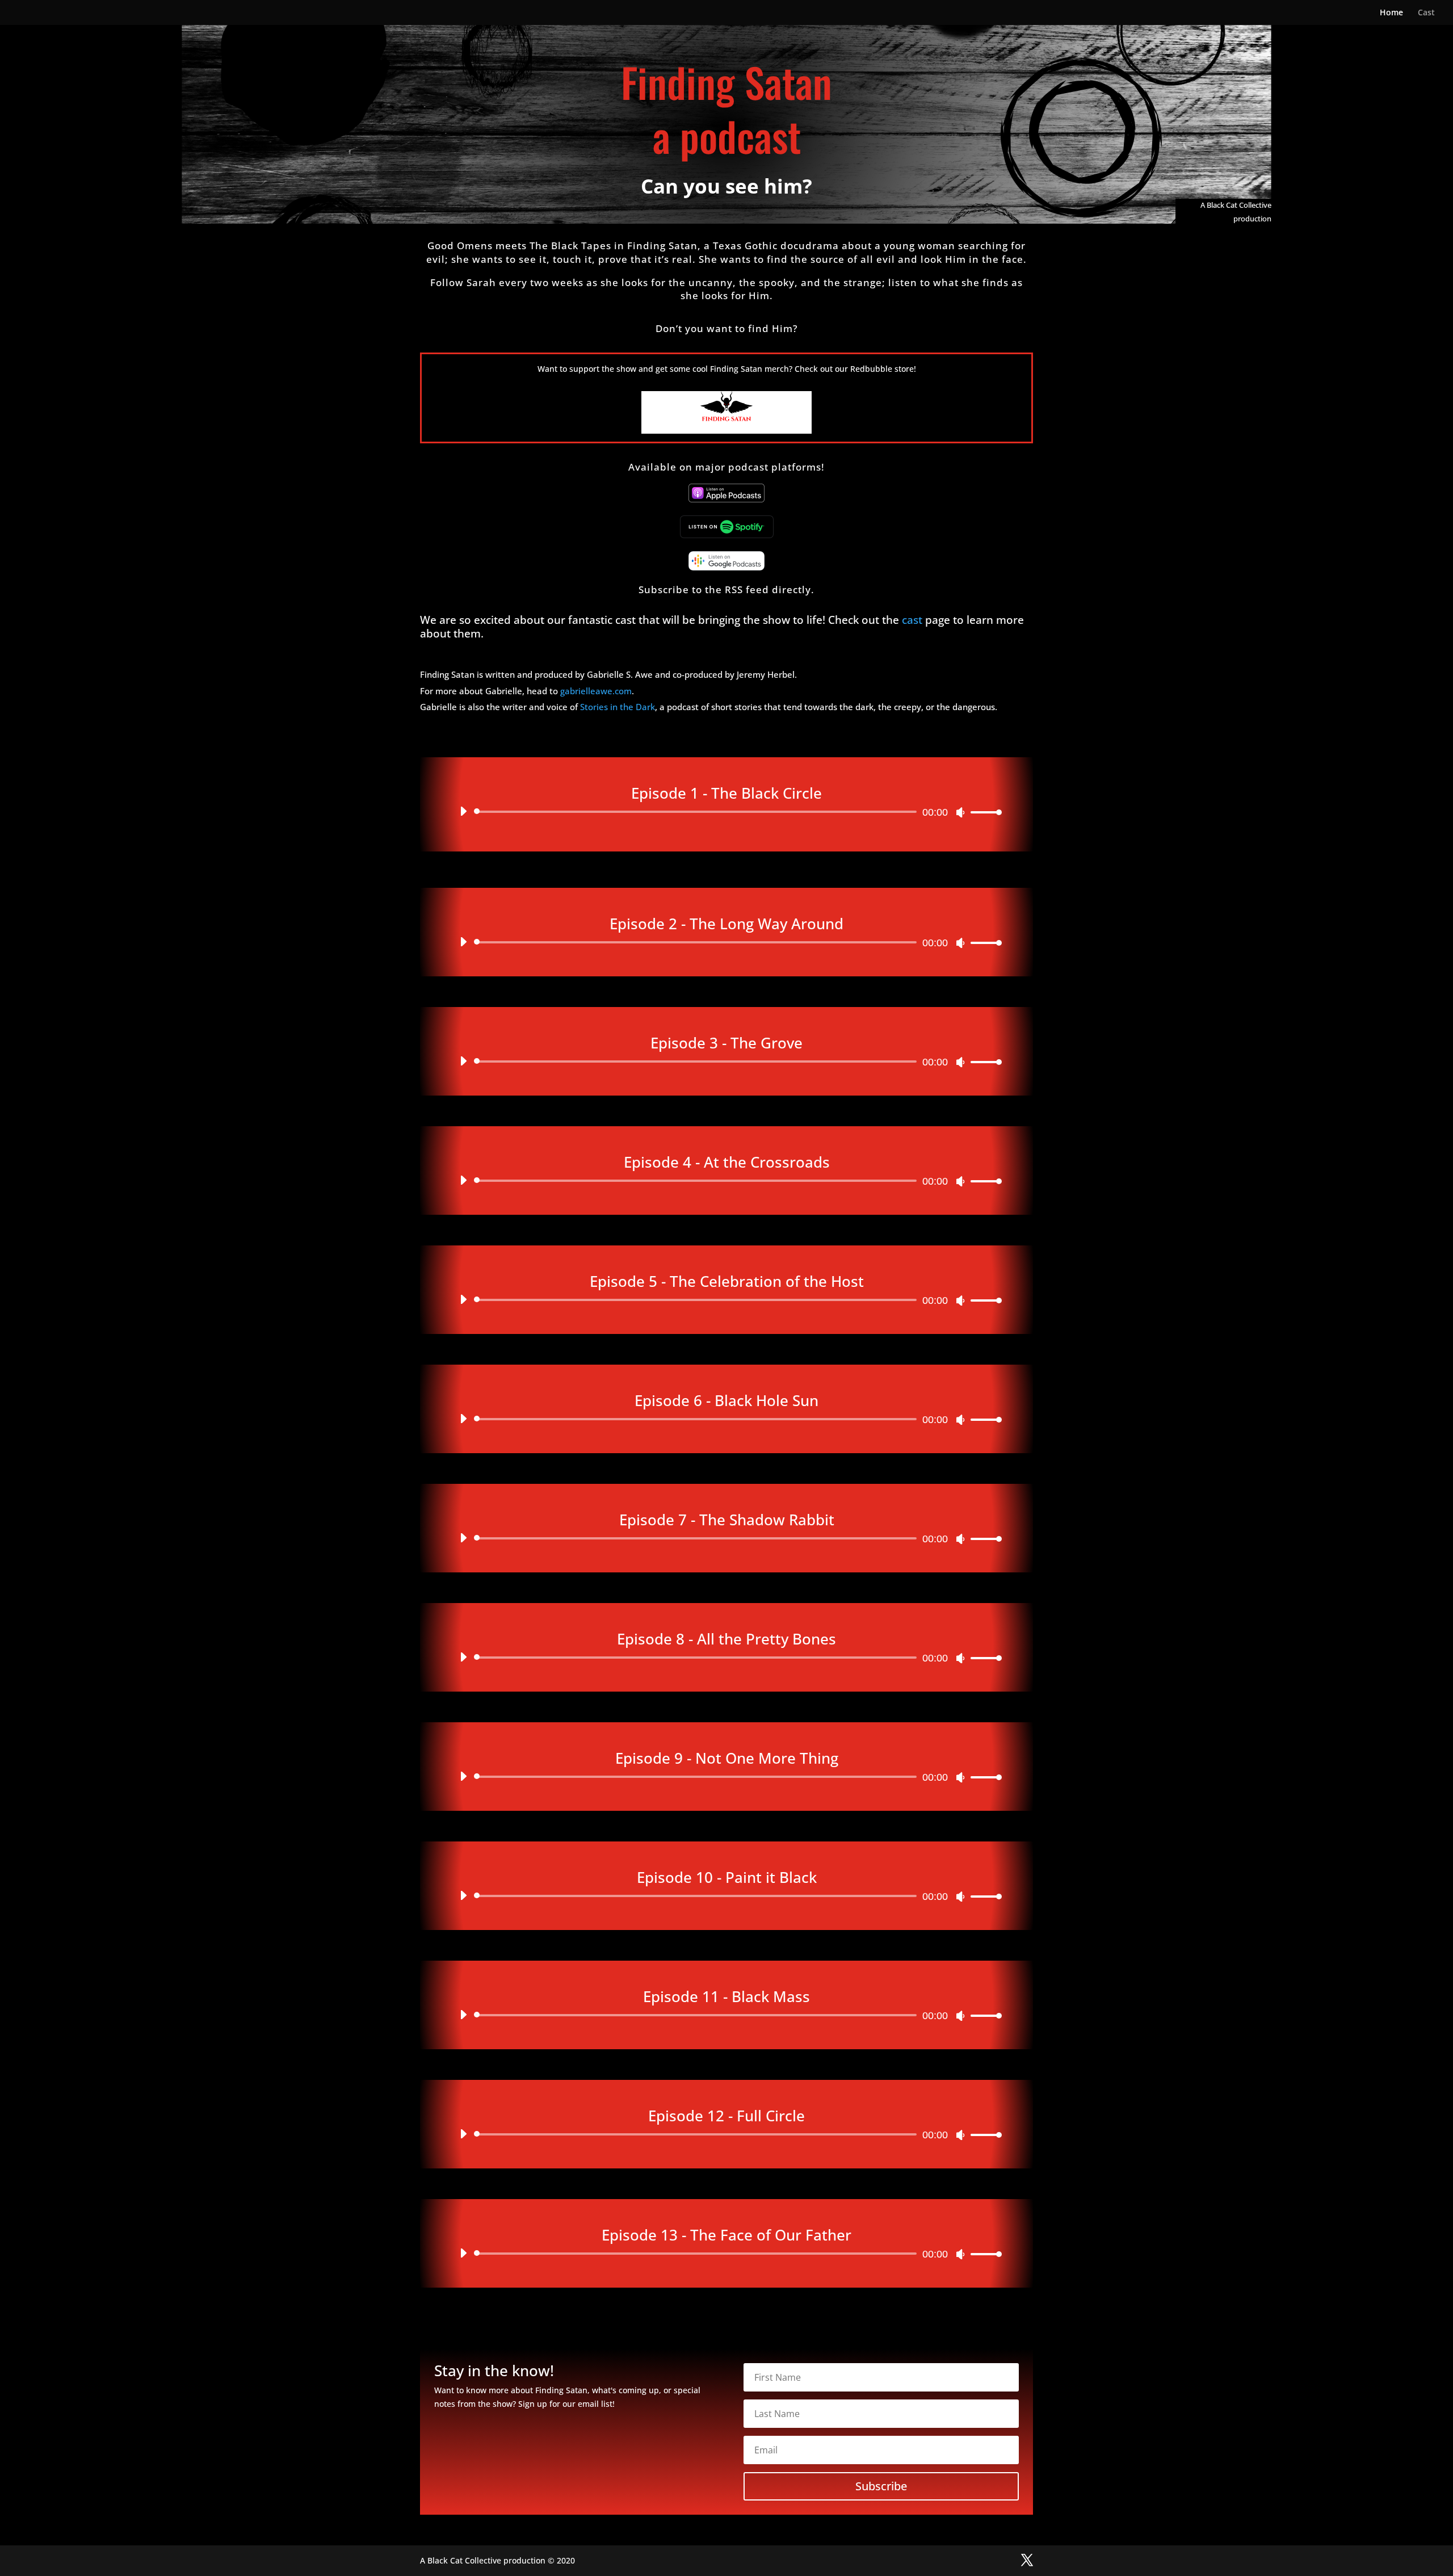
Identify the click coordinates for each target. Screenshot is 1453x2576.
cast (912, 620)
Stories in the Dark (618, 707)
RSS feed (747, 590)
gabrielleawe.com (596, 691)
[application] (726, 812)
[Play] (463, 811)
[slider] (983, 812)
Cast (1426, 13)
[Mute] (960, 812)
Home (1391, 13)
